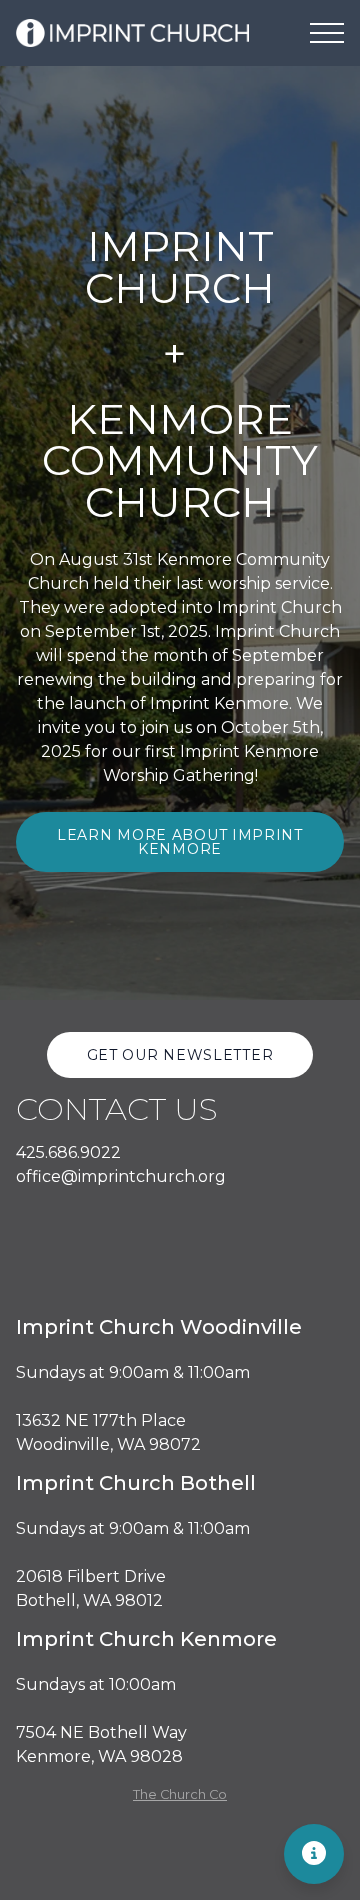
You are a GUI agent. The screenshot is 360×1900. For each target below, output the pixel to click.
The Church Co (180, 1794)
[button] (327, 33)
